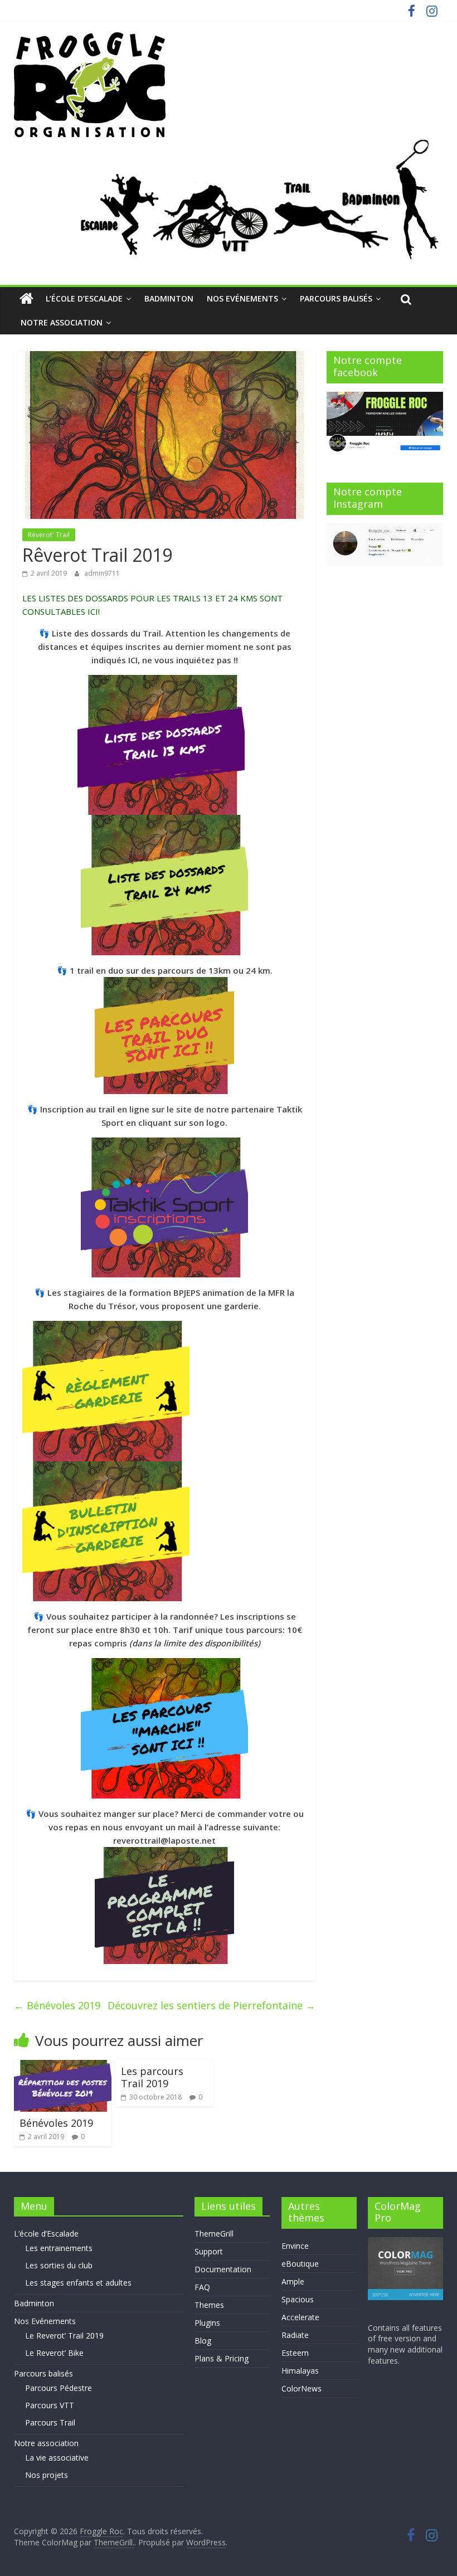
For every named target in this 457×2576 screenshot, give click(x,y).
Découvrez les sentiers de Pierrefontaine (212, 2005)
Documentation (223, 2269)
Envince (295, 2246)
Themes (209, 2305)
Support (209, 2251)
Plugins (207, 2323)
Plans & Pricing (222, 2358)
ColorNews (302, 2388)
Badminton (169, 298)
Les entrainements (59, 2248)
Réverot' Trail (49, 535)
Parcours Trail (50, 2422)
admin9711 (102, 573)
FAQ (202, 2287)
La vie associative (57, 2458)
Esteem (295, 2353)
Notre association (62, 322)
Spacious (298, 2299)
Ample (293, 2281)
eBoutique (300, 2264)
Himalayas (300, 2371)
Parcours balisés (336, 298)
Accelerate (300, 2317)
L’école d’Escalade (84, 298)
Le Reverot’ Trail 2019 (64, 2336)
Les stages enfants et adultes (78, 2283)
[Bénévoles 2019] (63, 2067)
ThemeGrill (214, 2234)
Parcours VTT (50, 2405)
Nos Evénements (242, 298)
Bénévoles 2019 (57, 2005)
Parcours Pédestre (59, 2388)
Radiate (295, 2335)
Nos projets (47, 2475)
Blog (203, 2341)
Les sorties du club (59, 2265)
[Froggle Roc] (26, 299)
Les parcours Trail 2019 (152, 2077)
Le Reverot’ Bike (54, 2353)
